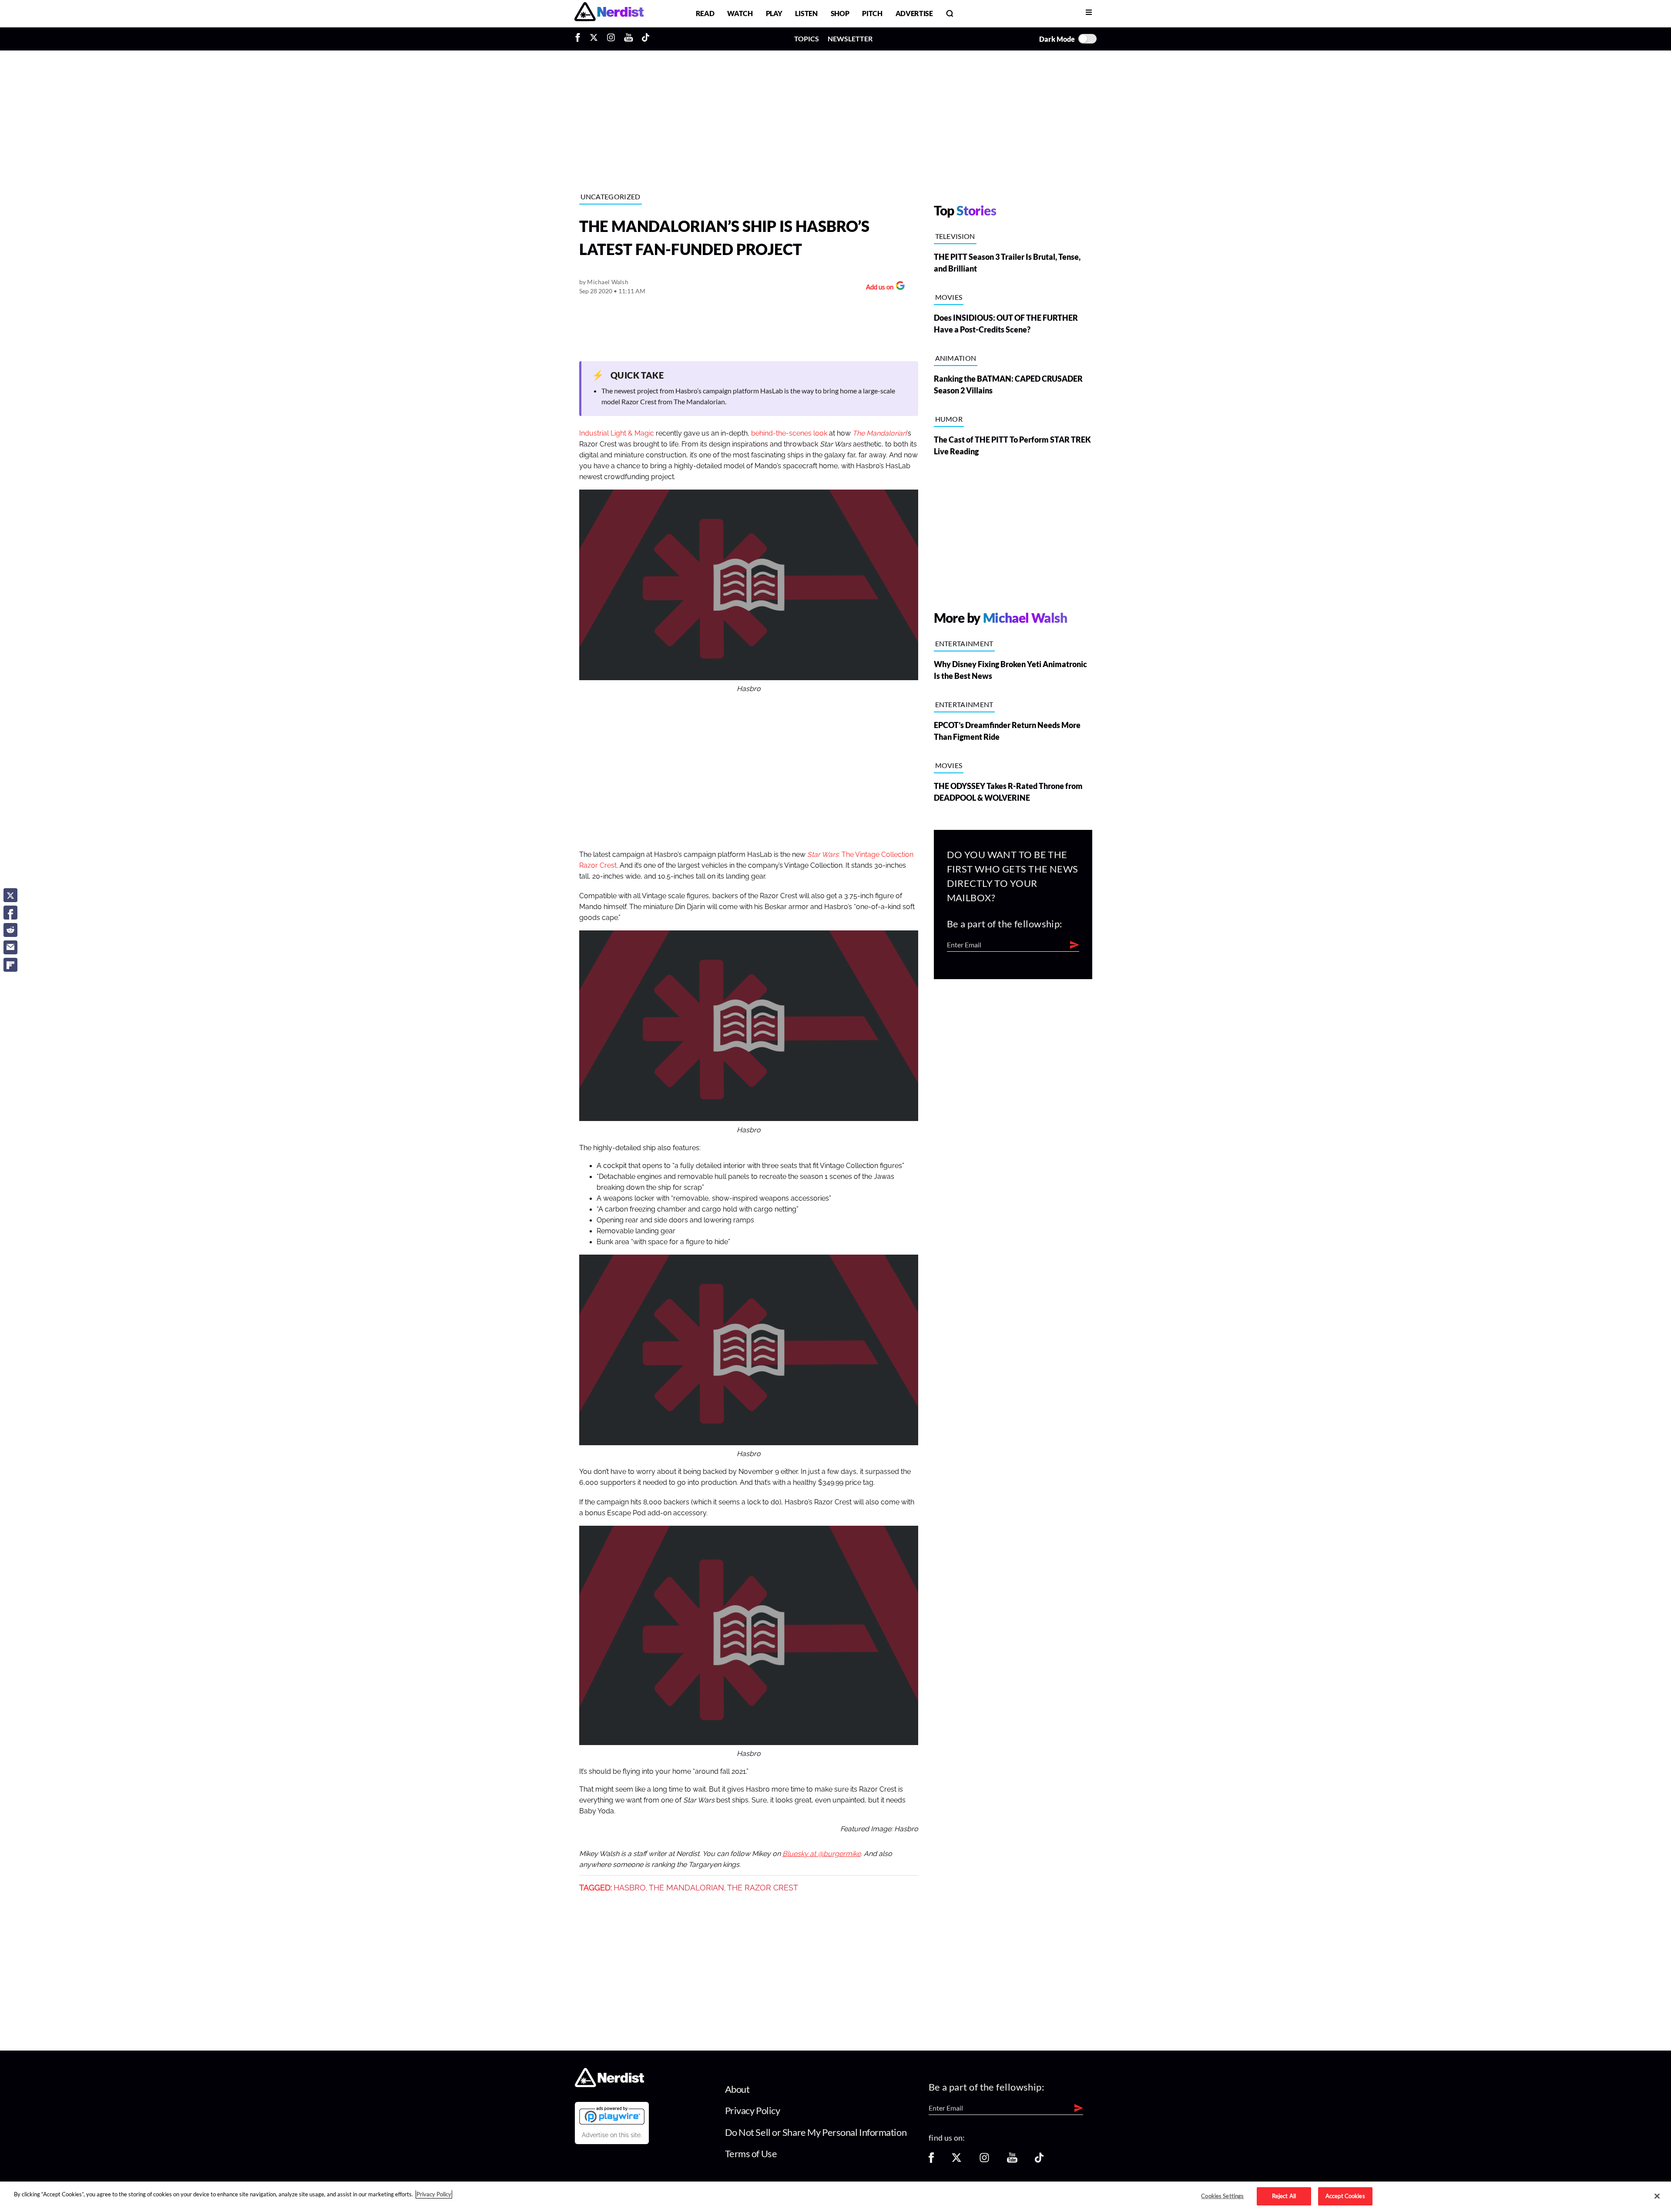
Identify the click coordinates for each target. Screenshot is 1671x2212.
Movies (949, 297)
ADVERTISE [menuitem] (914, 13)
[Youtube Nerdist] (629, 39)
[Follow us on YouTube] (1012, 2160)
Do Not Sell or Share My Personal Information (816, 2132)
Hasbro (630, 1888)
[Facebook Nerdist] (580, 39)
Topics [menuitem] (807, 39)
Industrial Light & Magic (617, 433)
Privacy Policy (753, 2110)
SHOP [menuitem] (840, 13)
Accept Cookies (1345, 2196)
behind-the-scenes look (789, 433)
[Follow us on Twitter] (956, 2160)
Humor (949, 419)
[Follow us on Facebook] (931, 2160)
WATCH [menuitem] (740, 13)
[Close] (1657, 2196)
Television (955, 236)
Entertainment (964, 643)
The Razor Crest (763, 1888)
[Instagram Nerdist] (611, 39)
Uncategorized (611, 196)
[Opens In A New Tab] (612, 2115)
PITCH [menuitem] (872, 13)
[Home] (609, 2084)
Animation (956, 358)
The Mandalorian (686, 1888)
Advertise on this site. (612, 2135)
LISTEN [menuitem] (806, 13)
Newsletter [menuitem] (850, 39)
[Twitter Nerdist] (594, 39)
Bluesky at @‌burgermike (822, 1854)
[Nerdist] (609, 13)
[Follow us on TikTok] (1039, 2160)
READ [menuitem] (705, 13)
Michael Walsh (608, 282)
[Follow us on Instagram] (984, 2160)
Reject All (1284, 2196)
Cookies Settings (1222, 2196)
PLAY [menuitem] (774, 13)
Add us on (877, 288)
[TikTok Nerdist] (646, 39)
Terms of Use (751, 2153)
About (737, 2089)
